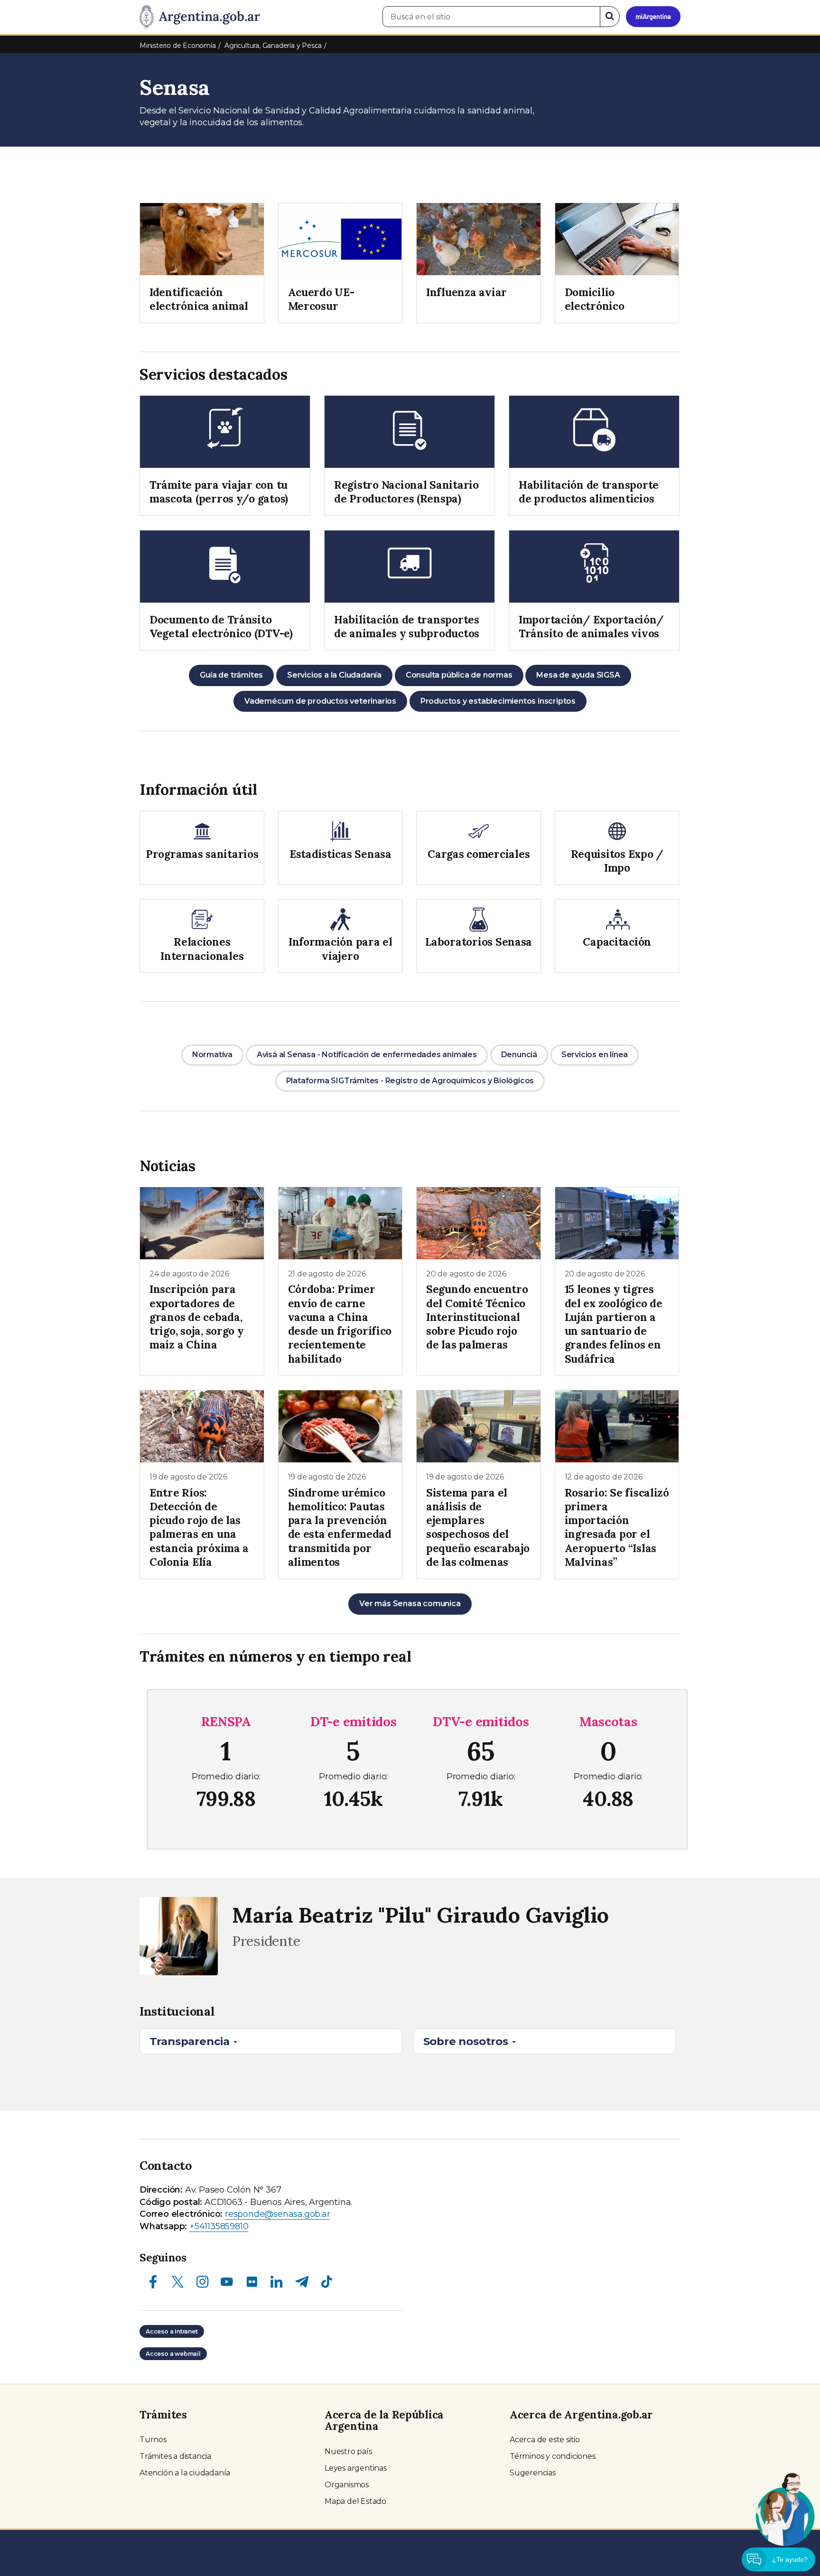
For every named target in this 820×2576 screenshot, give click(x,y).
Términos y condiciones (553, 2456)
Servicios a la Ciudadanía (334, 675)
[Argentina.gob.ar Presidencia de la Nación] (200, 17)
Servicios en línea (595, 1055)
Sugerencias (533, 2473)
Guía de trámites (231, 675)
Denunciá (519, 1055)
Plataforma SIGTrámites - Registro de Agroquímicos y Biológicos (410, 1081)
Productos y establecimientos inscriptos (498, 701)
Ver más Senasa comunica (410, 1604)
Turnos (153, 2440)
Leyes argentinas (356, 2468)
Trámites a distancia (175, 2456)
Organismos (347, 2485)
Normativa (212, 1055)
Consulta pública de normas (459, 675)
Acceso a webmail (173, 2354)
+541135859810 (219, 2226)
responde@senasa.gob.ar (278, 2214)
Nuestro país (348, 2451)
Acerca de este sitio (545, 2440)
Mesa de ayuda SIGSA (578, 675)
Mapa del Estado (355, 2501)
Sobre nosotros (467, 2041)
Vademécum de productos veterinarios (320, 701)
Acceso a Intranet (172, 2331)
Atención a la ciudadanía (185, 2473)
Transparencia (191, 2041)
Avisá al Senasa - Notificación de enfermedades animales (367, 1055)
